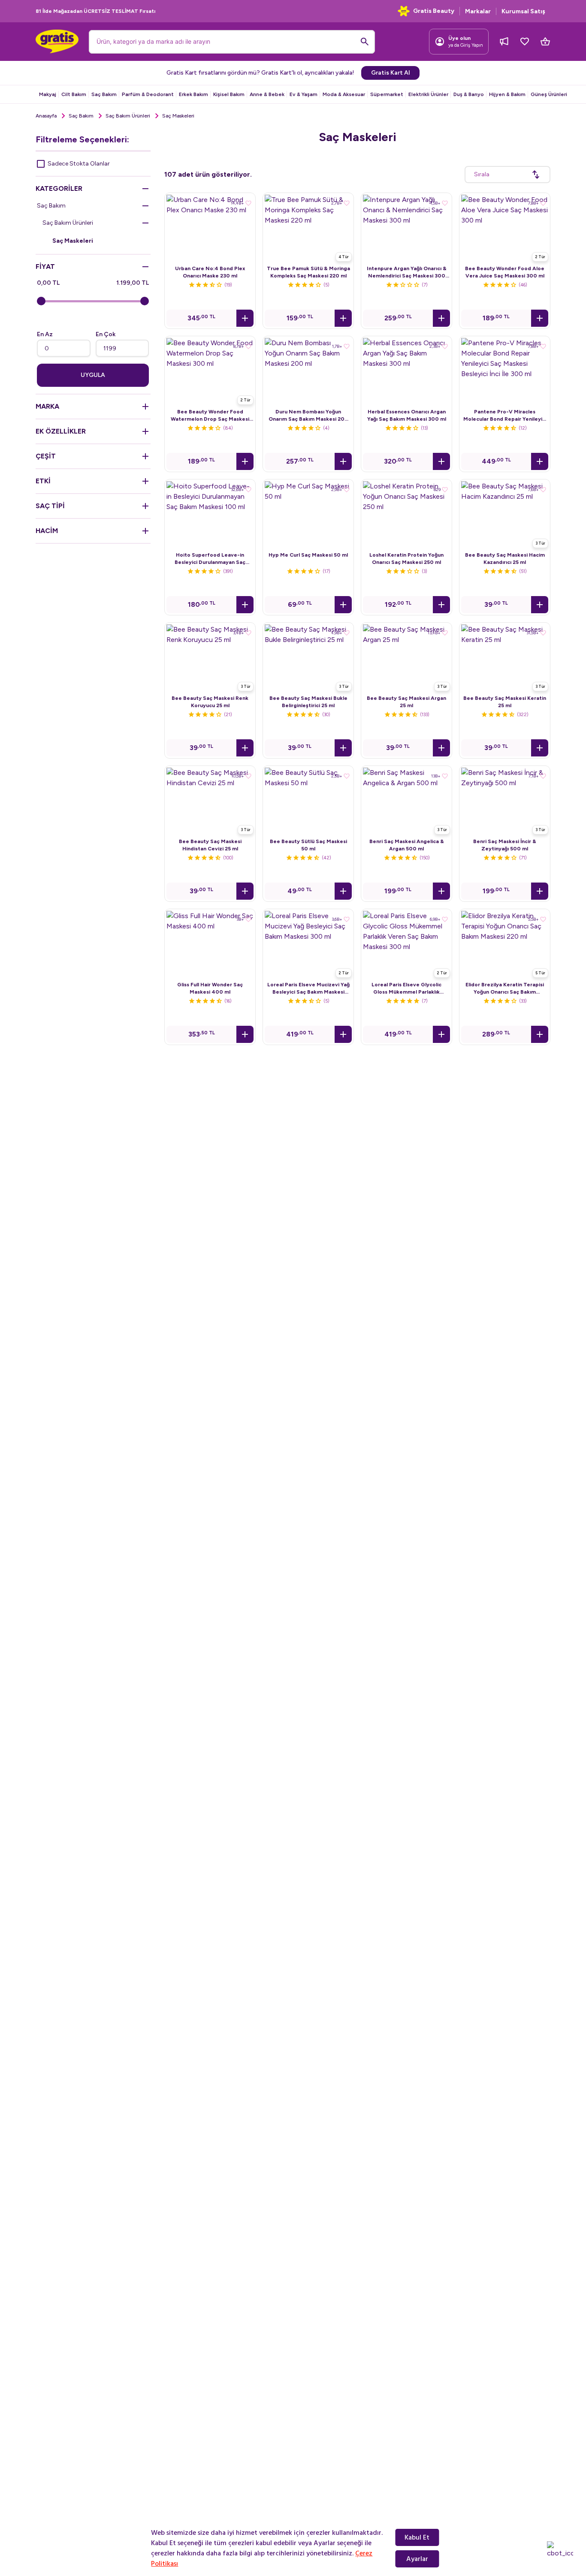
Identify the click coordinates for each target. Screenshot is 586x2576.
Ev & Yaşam (304, 94)
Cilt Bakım (74, 94)
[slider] (41, 301)
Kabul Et (417, 2537)
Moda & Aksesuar (344, 94)
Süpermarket (387, 94)
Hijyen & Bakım (507, 94)
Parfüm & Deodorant (148, 94)
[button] (245, 318)
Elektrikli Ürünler (428, 94)
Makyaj (48, 94)
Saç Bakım (104, 94)
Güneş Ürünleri (549, 94)
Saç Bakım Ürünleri (128, 116)
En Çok (106, 334)
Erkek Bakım (193, 94)
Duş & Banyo (469, 94)
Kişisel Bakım (229, 94)
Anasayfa (46, 116)
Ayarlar (417, 2559)
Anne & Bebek (267, 94)
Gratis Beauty (434, 11)
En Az (45, 334)
